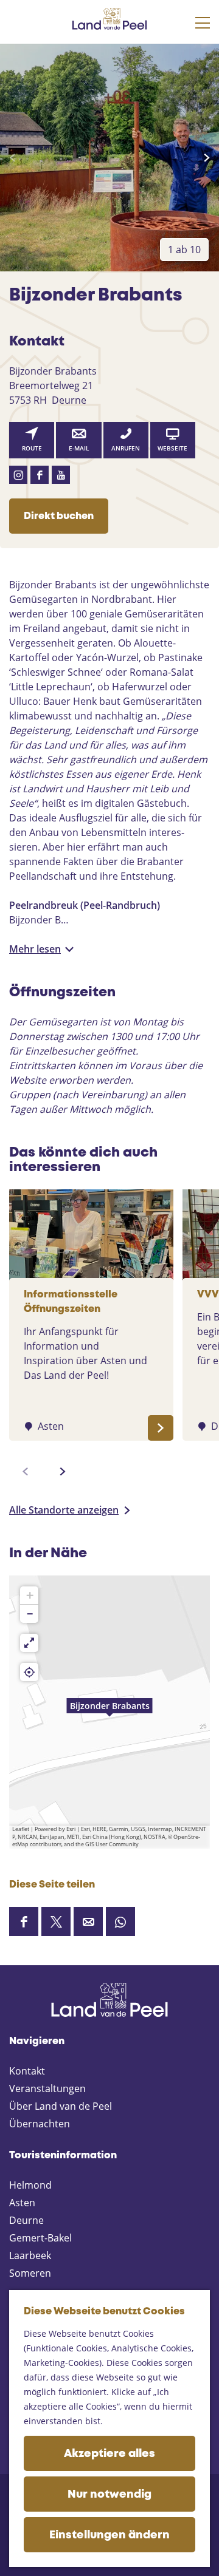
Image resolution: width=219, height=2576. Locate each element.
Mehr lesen (35, 949)
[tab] (184, 250)
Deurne (26, 2220)
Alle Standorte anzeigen (64, 1510)
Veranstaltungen (47, 2088)
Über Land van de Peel (61, 2106)
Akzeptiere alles (109, 2454)
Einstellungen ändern (109, 2535)
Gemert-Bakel (40, 2238)
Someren (30, 2273)
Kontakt (27, 2071)
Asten (22, 2203)
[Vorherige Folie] (12, 158)
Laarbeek (30, 2255)
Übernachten (40, 2124)
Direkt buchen (59, 516)
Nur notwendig (109, 2495)
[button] (109, 1712)
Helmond (30, 2185)
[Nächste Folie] (207, 158)
